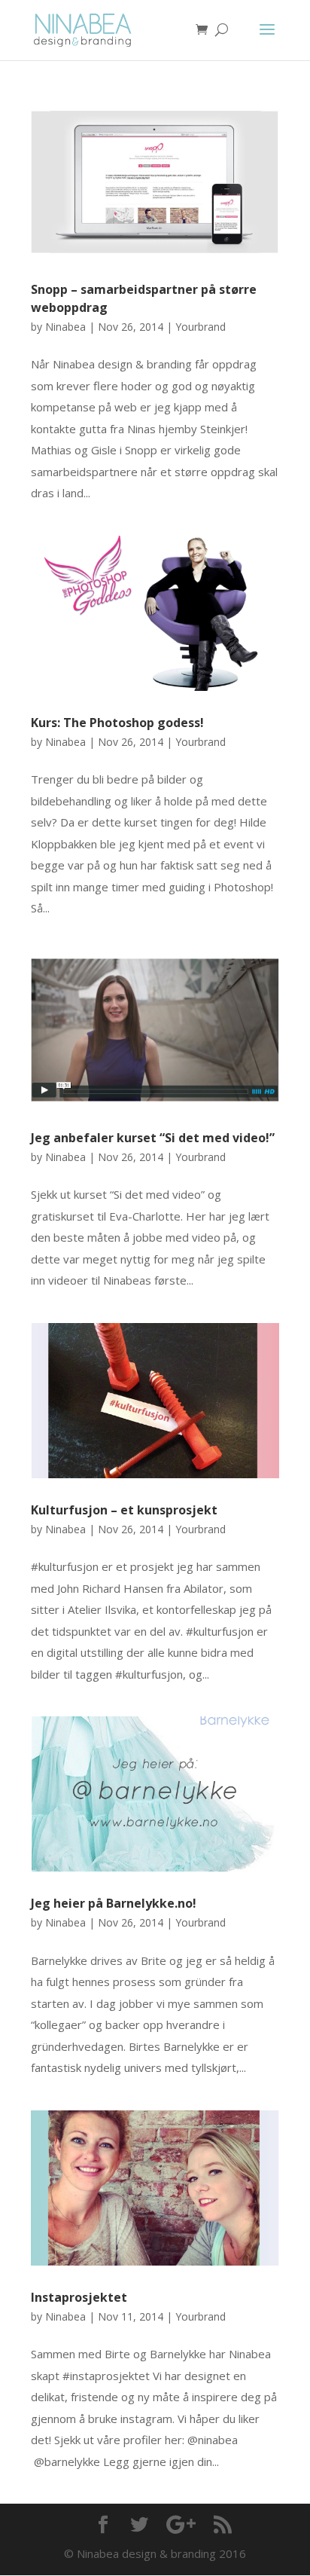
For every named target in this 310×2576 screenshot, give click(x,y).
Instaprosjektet (79, 2297)
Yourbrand (201, 327)
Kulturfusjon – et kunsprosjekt (124, 1510)
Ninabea (65, 327)
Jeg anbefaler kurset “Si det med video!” (153, 1138)
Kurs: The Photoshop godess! (117, 723)
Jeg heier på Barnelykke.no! (114, 1903)
